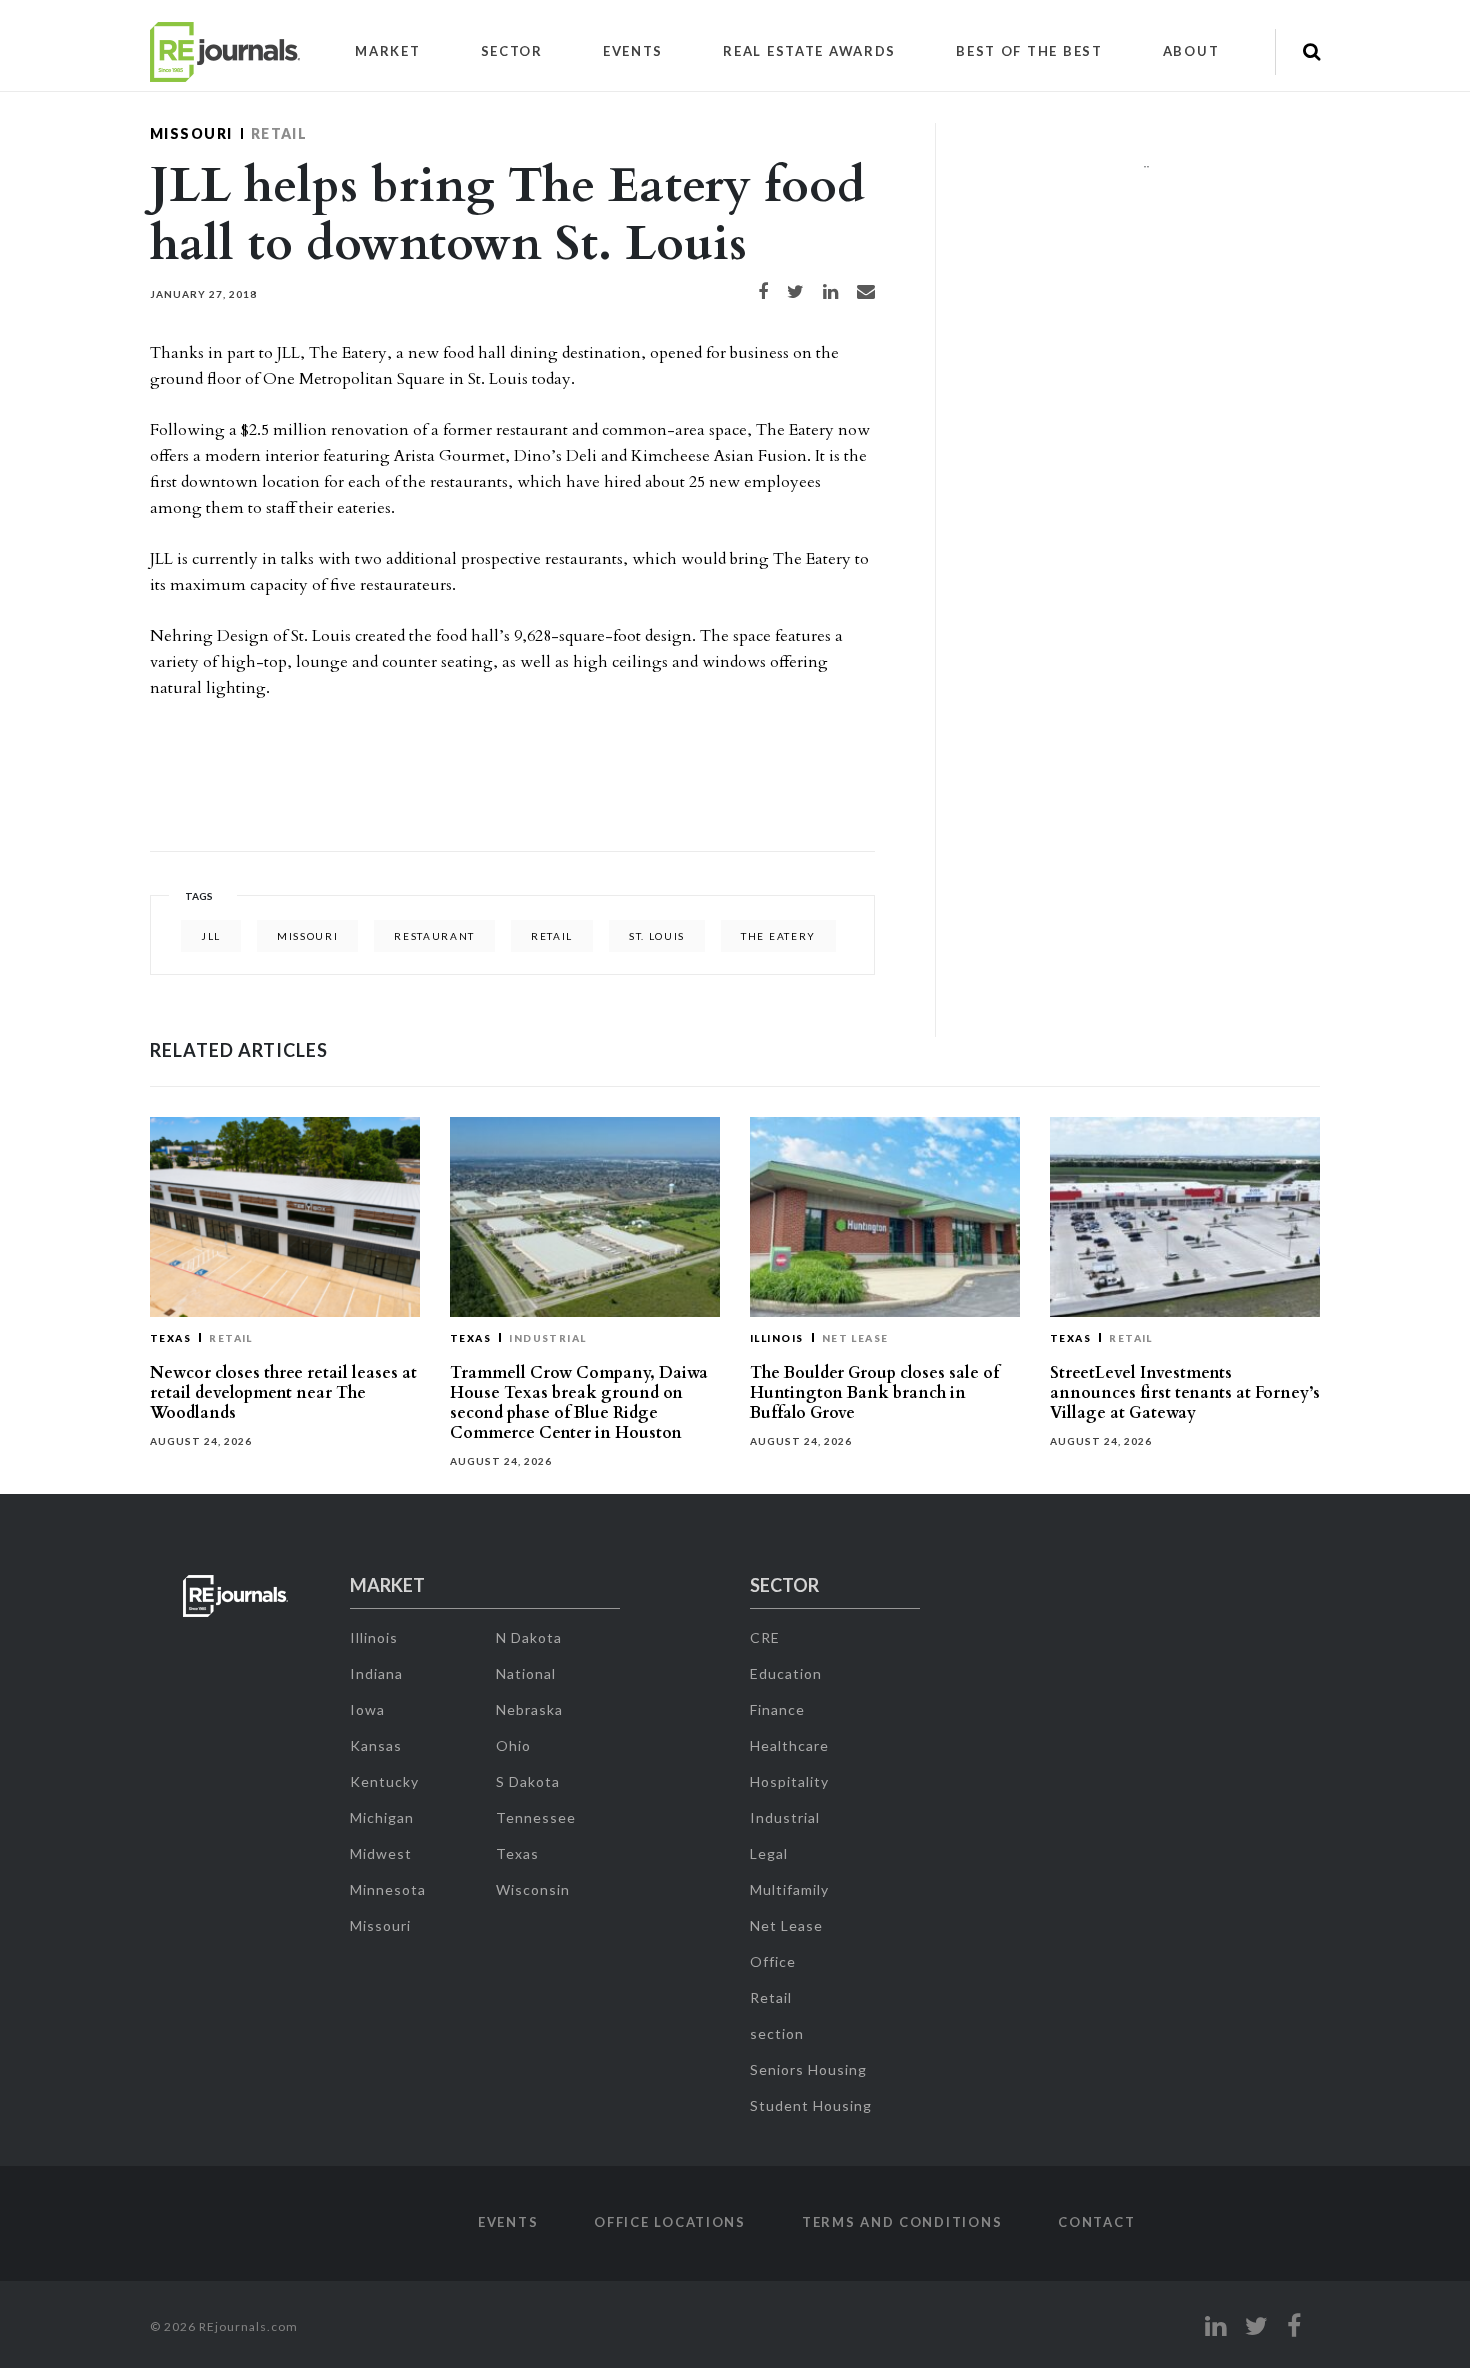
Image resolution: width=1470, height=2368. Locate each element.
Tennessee (536, 1817)
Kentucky (384, 1781)
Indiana (376, 1673)
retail (552, 936)
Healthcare (789, 1745)
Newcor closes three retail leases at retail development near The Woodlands (283, 1393)
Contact (1096, 2222)
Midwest (381, 1853)
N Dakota (529, 1637)
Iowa (367, 1709)
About (1191, 51)
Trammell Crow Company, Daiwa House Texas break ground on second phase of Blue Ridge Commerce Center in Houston (579, 1403)
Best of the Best (1029, 51)
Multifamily (789, 1889)
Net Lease (855, 1338)
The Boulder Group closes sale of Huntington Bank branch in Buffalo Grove (874, 1393)
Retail (279, 133)
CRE (765, 1637)
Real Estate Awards (809, 51)
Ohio (513, 1745)
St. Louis (657, 936)
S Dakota (528, 1781)
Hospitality (789, 1781)
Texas (170, 1338)
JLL (211, 936)
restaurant (434, 936)
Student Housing (811, 2105)
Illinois (777, 1338)
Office (773, 1961)
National (526, 1673)
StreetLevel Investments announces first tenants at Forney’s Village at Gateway (1185, 1393)
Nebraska (529, 1709)
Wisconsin (533, 1889)
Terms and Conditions (902, 2222)
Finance (777, 1709)
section (777, 2033)
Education (786, 1673)
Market (387, 51)
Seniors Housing (808, 2069)
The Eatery (778, 936)
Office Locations (670, 2222)
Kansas (376, 1745)
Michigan (382, 1817)
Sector (512, 51)
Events (633, 51)
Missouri (191, 133)
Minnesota (388, 1889)
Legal (769, 1853)
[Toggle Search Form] (1311, 52)
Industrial (548, 1338)
